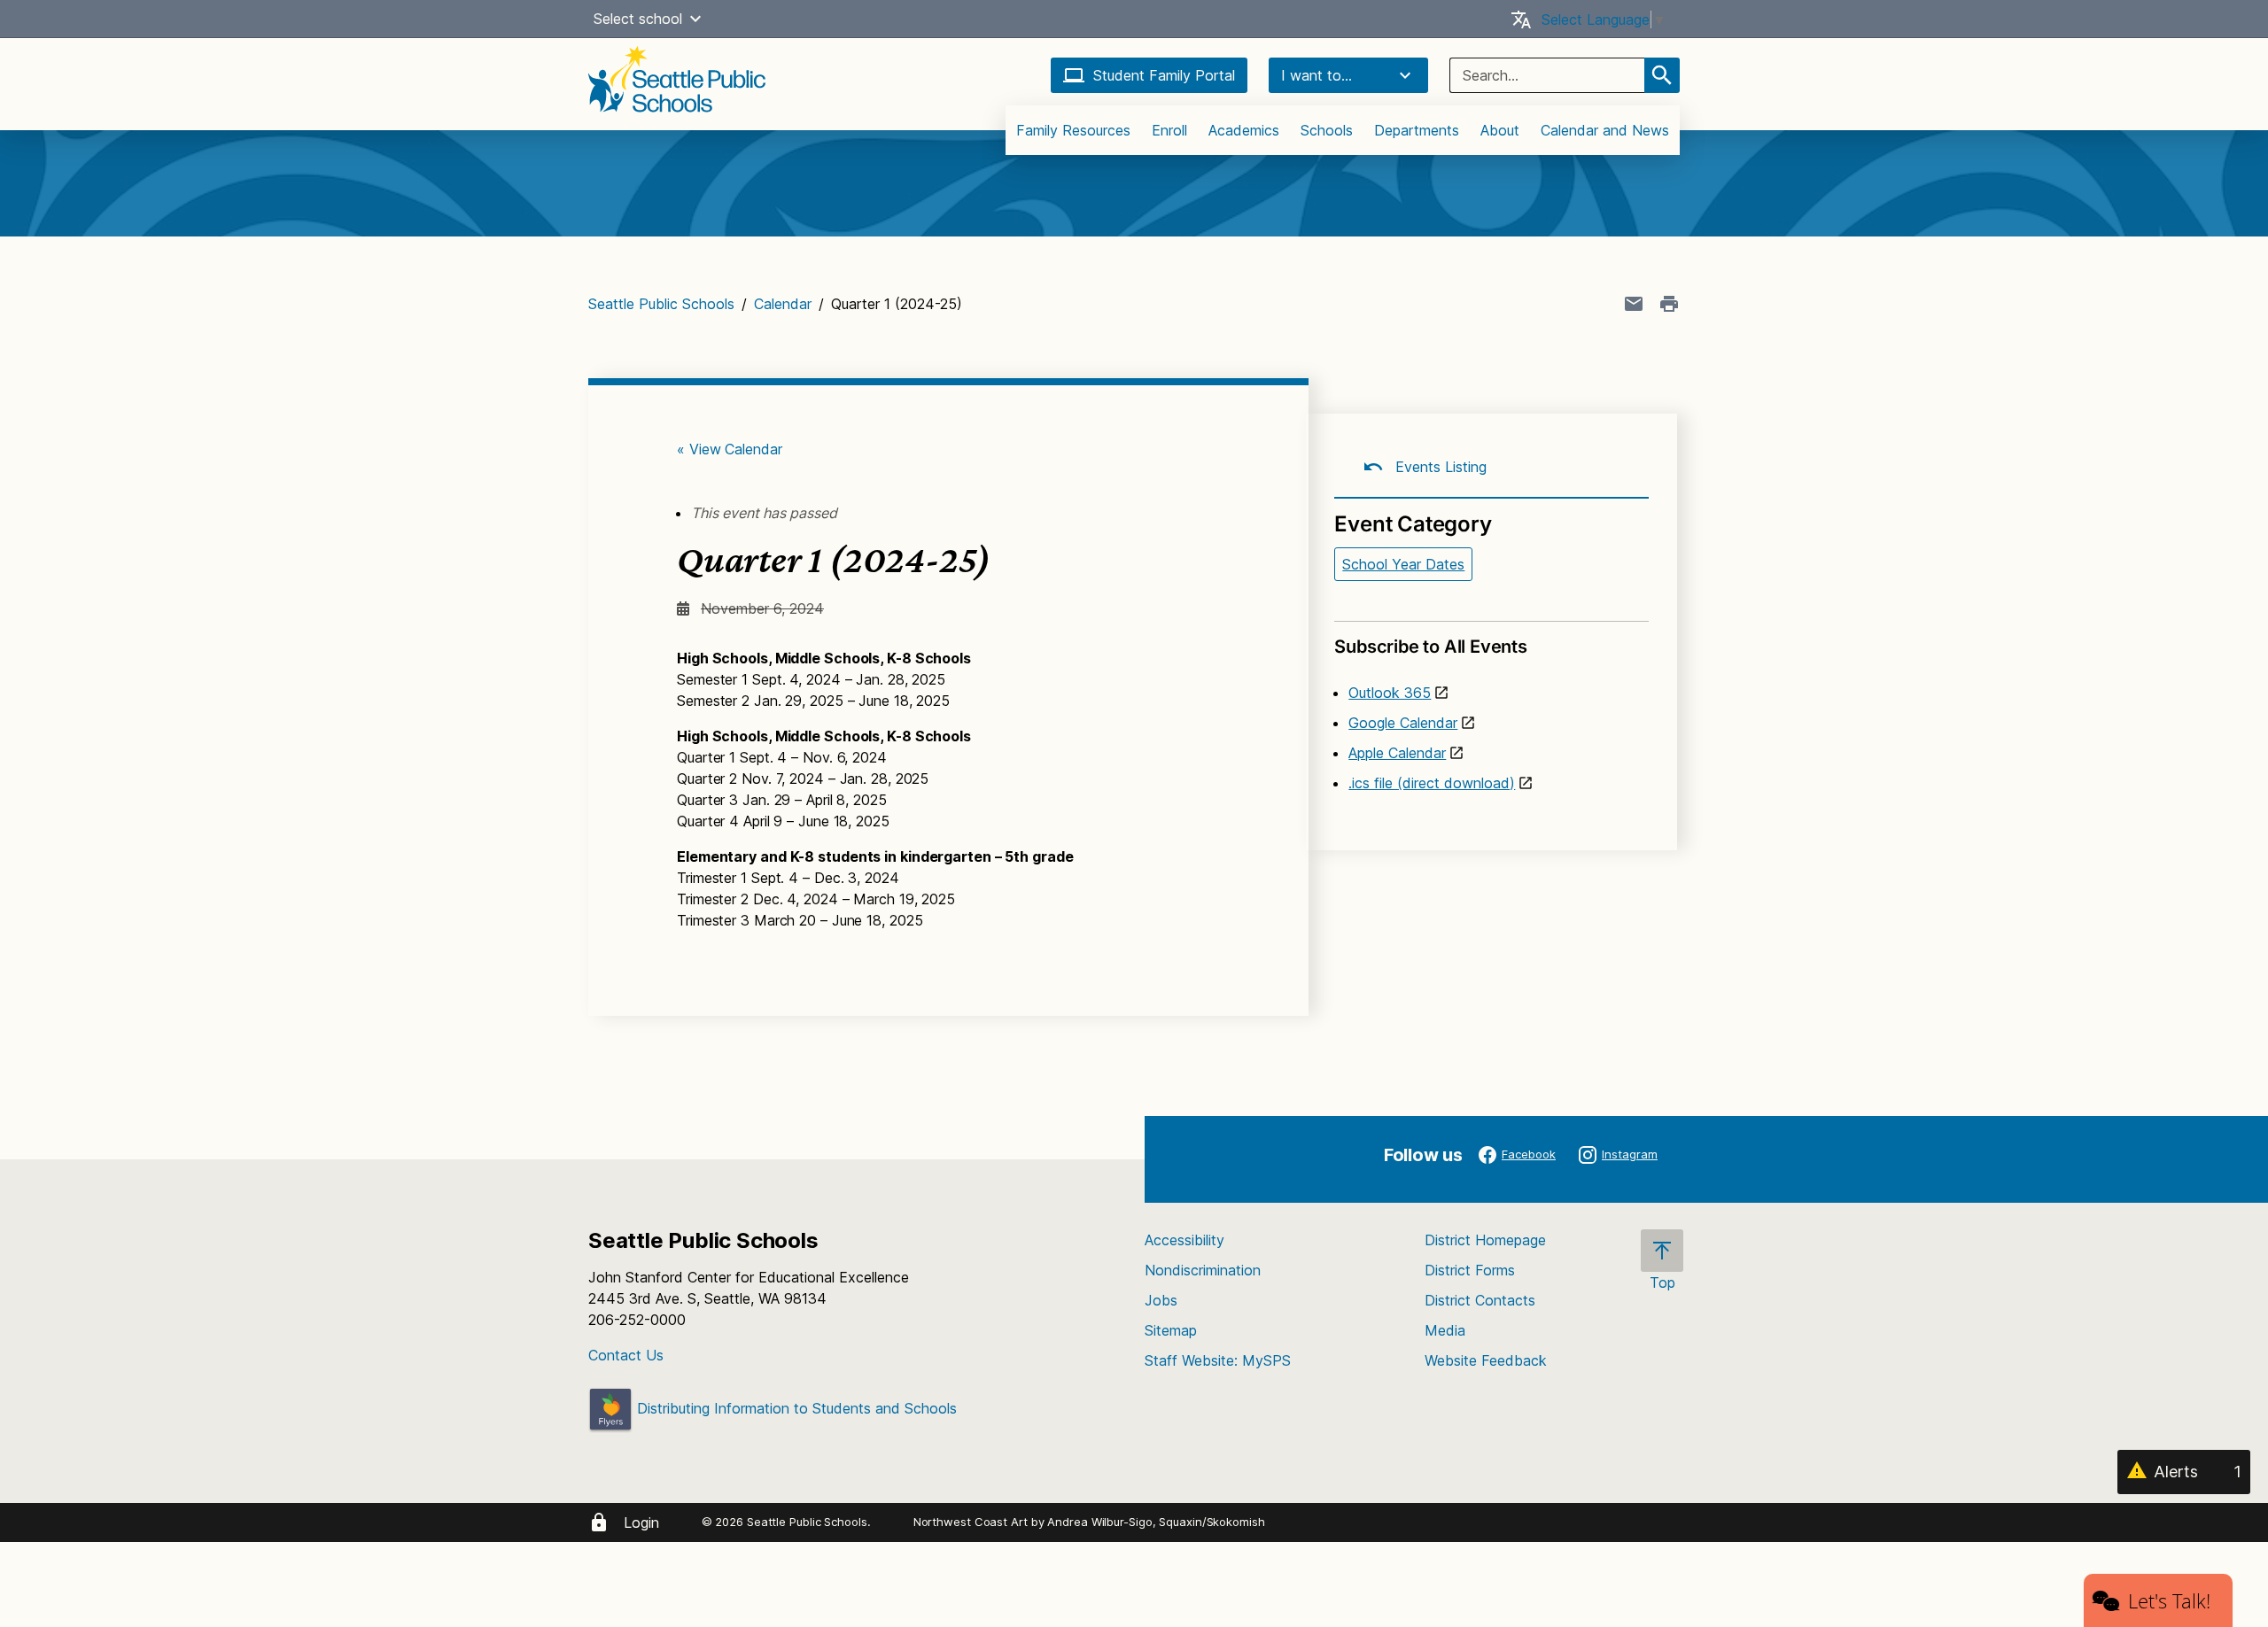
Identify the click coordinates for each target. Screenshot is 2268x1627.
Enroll (1169, 130)
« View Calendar (730, 449)
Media (1445, 1330)
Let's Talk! (2169, 1600)
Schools (1327, 130)
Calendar (783, 304)
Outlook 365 (1390, 693)
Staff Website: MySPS (1218, 1360)
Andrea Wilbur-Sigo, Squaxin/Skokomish (1156, 1522)
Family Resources (1073, 130)
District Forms (1470, 1270)
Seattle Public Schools (661, 304)
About (1500, 130)
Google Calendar (1403, 723)
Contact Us (626, 1355)
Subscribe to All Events (1430, 647)
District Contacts (1480, 1300)
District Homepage (1485, 1240)
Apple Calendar (1397, 753)
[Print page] (1669, 304)
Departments (1417, 130)
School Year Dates (1403, 564)
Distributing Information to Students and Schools (795, 1408)
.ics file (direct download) (1432, 783)
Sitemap (1171, 1330)
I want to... (1317, 75)
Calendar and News (1605, 130)
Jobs (1161, 1300)
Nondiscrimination (1203, 1270)
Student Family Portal (1164, 75)
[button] (695, 19)
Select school (638, 19)
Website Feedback (1486, 1360)
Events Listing (1439, 467)
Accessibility (1184, 1240)
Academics (1244, 130)
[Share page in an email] (1634, 304)
